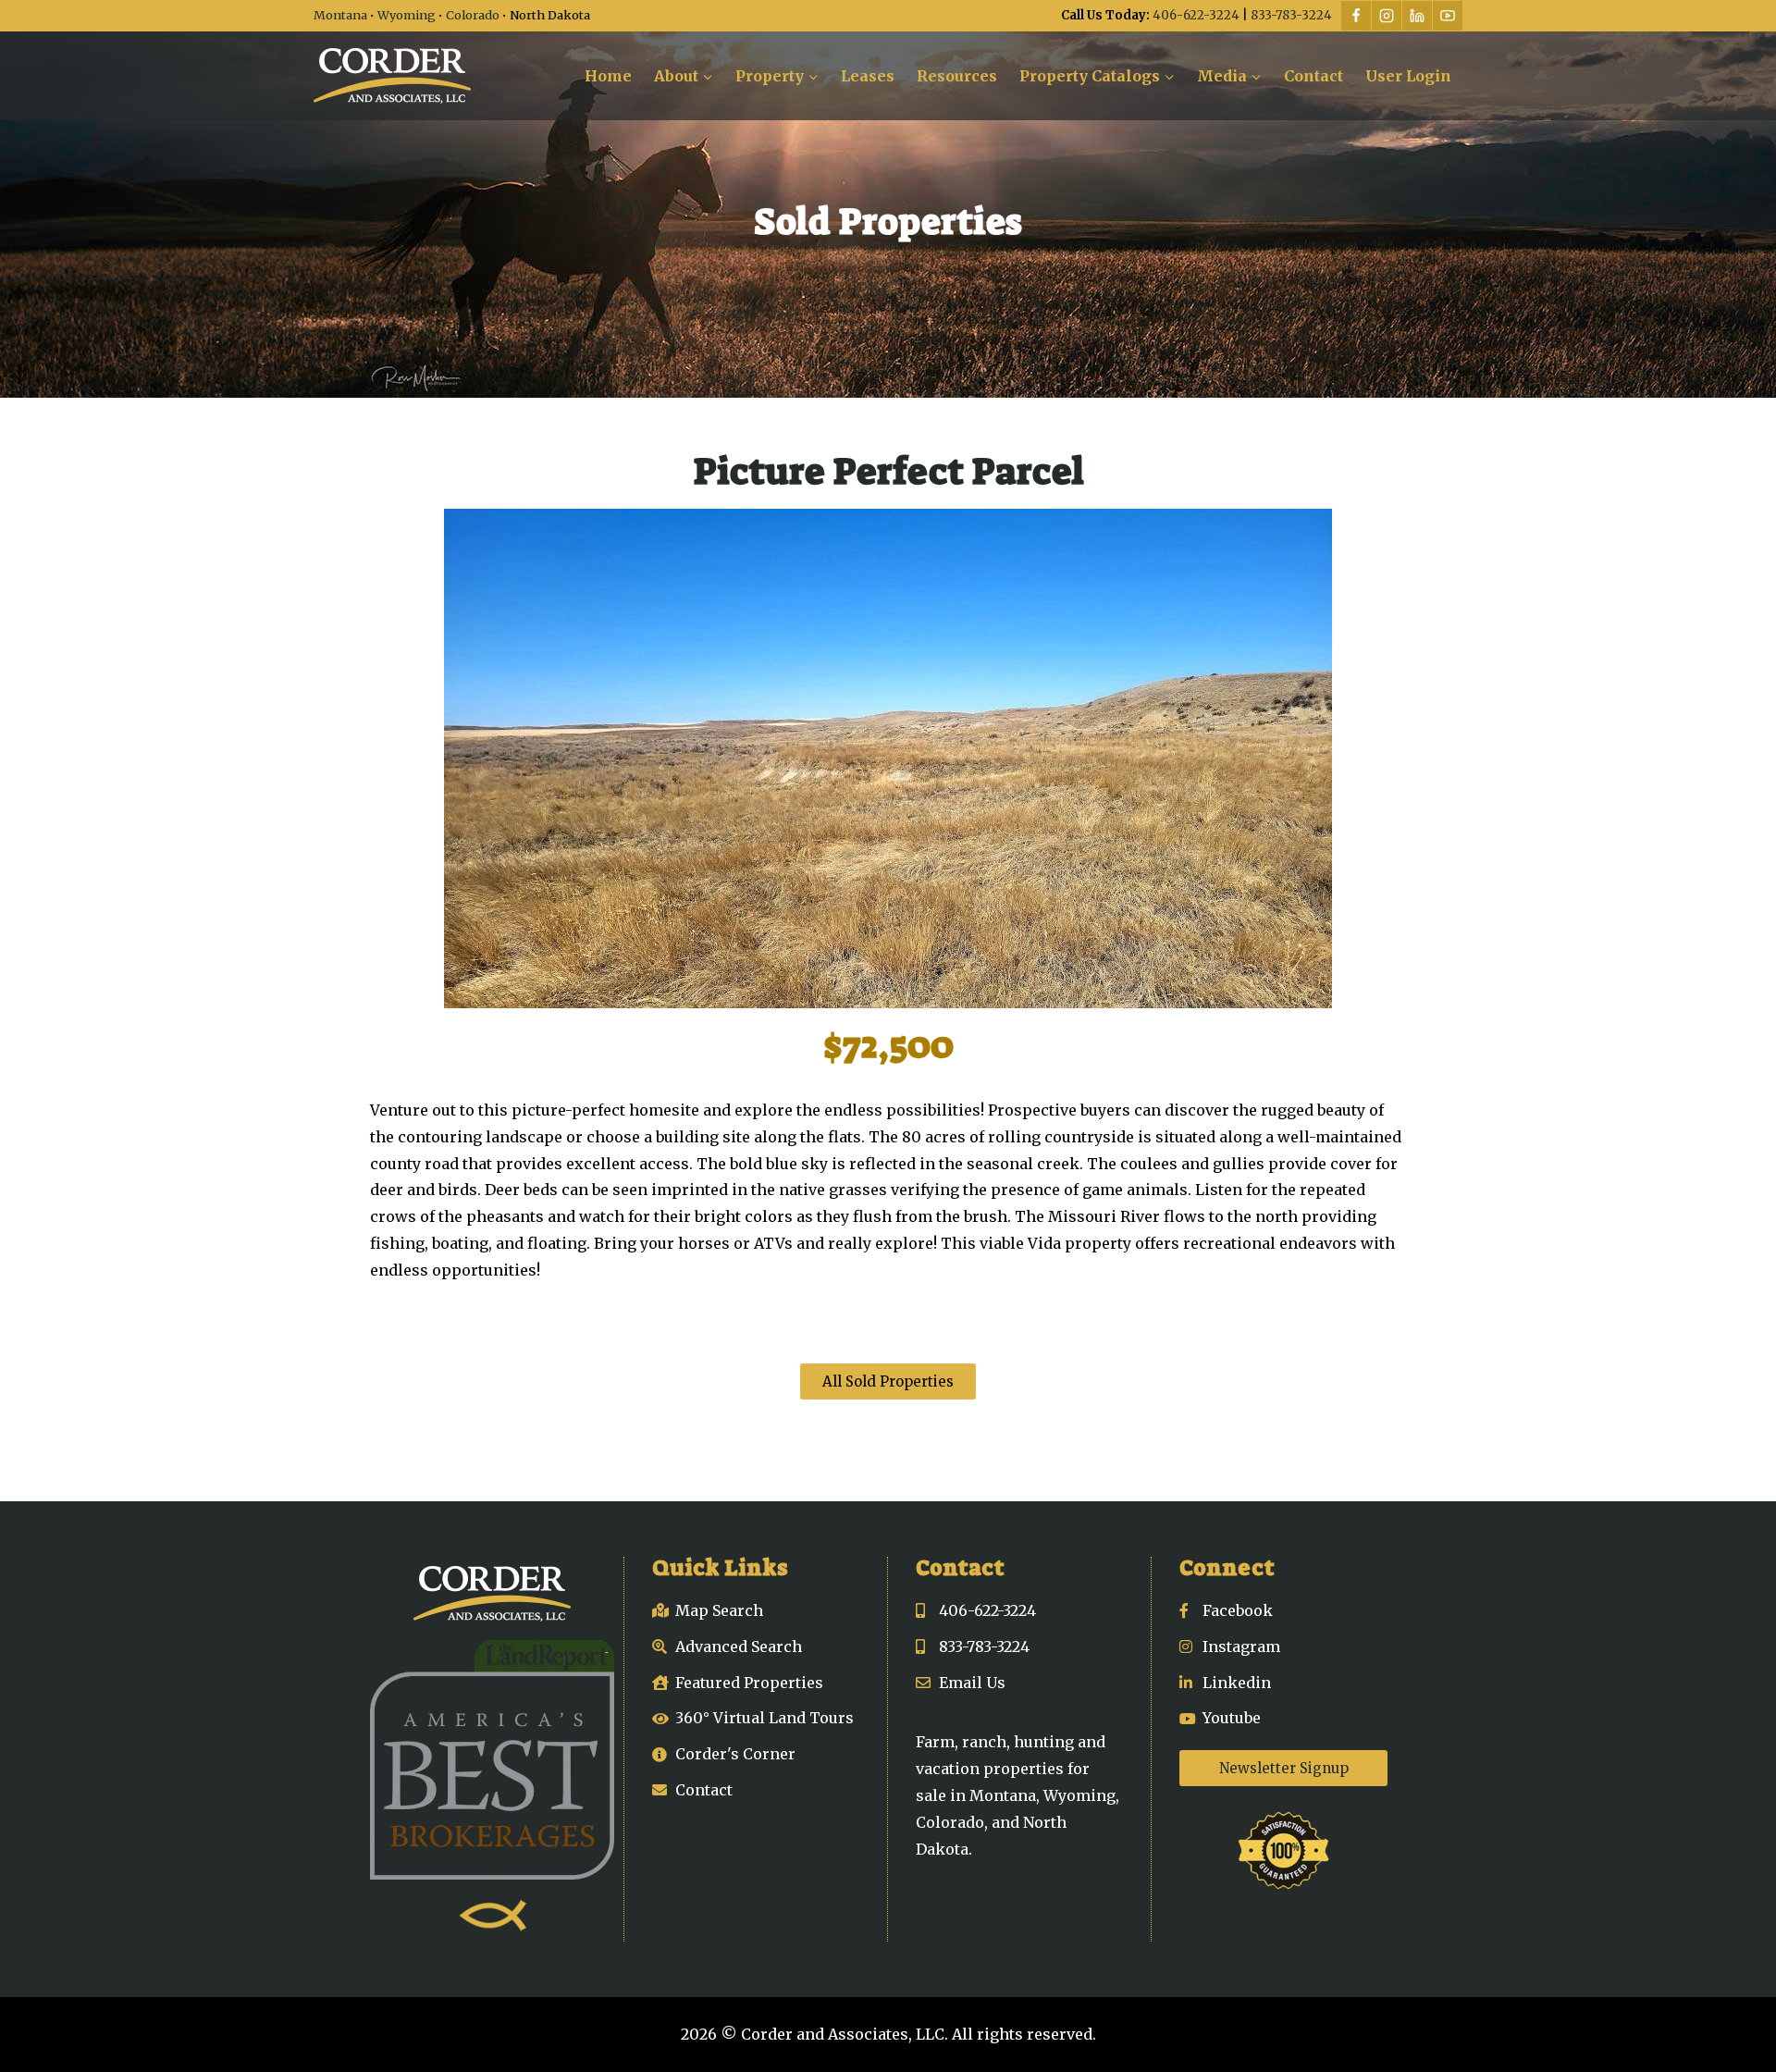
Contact (1313, 76)
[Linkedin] (1417, 16)
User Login (1408, 76)
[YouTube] (1448, 16)
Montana (340, 15)
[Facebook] (1356, 16)
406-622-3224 (1196, 15)
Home (608, 76)
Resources (957, 76)
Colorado (473, 15)
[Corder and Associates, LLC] (392, 76)
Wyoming (407, 15)
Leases (868, 76)
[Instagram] (1387, 16)
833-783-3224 (1291, 15)
